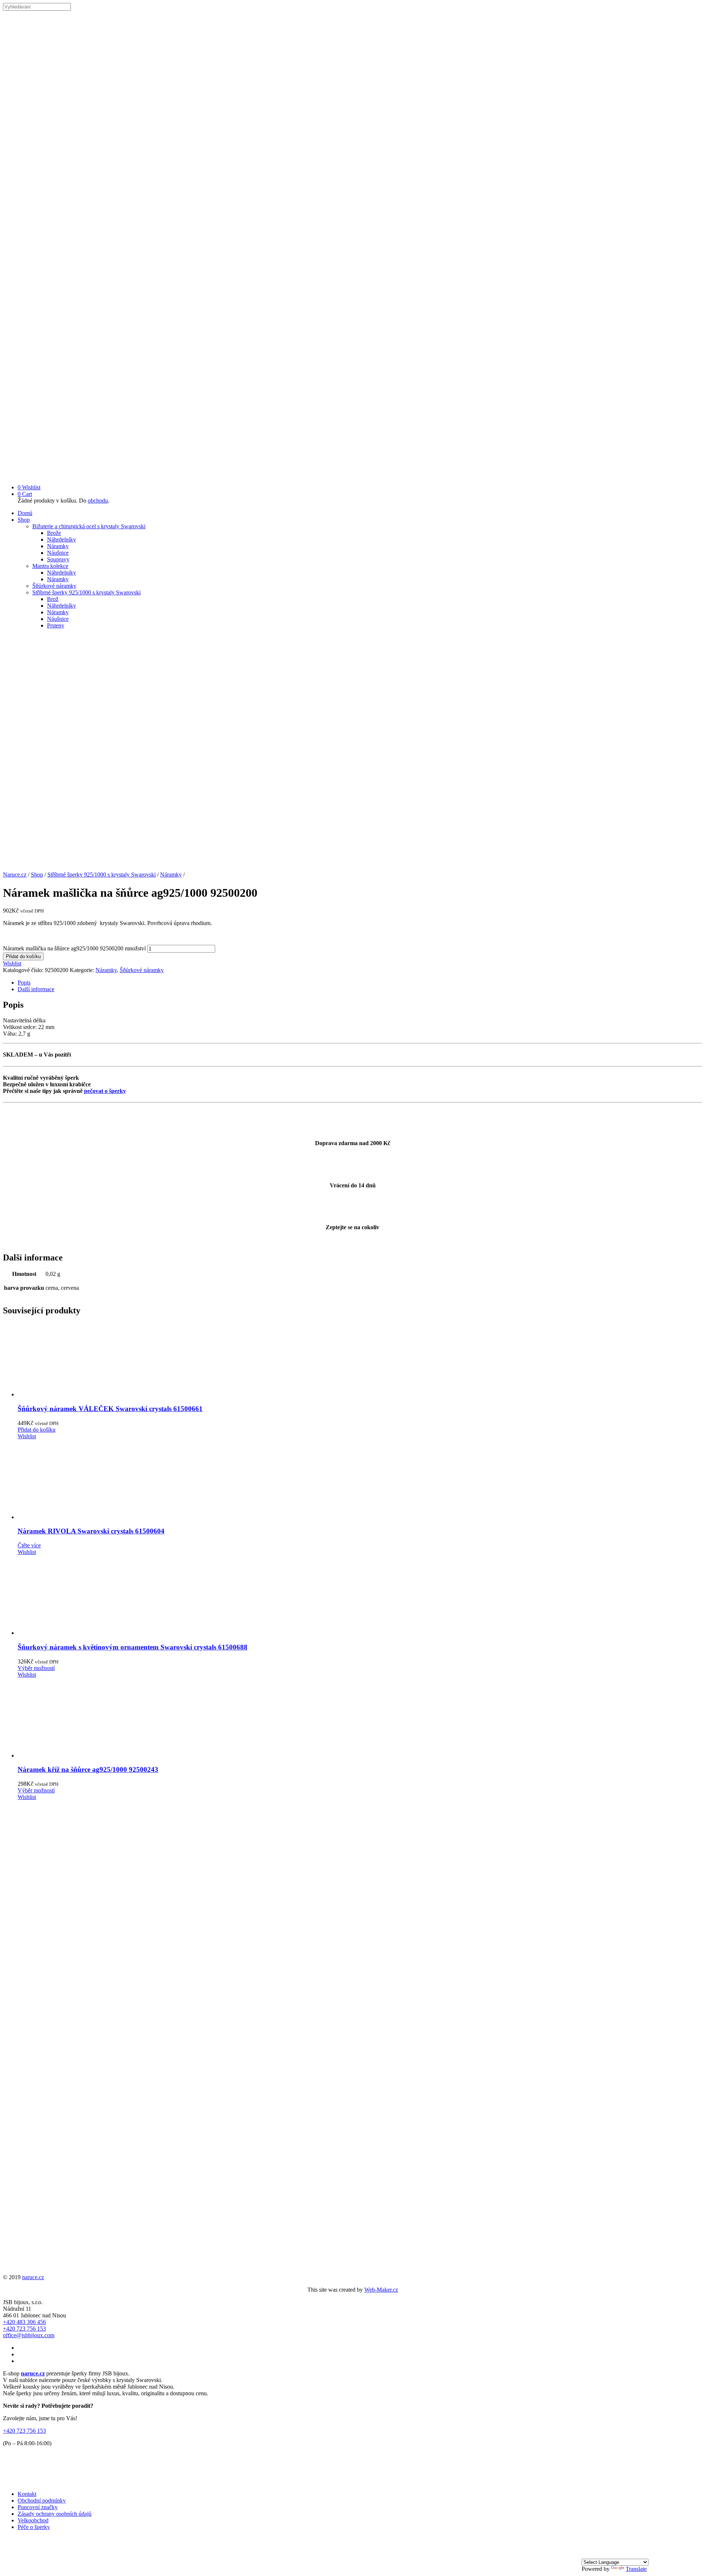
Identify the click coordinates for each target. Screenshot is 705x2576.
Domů (25, 513)
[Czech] (586, 2555)
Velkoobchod (33, 2520)
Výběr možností (36, 1668)
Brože (54, 533)
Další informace (36, 989)
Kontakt (27, 2494)
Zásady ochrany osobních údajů (55, 2514)
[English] (595, 2555)
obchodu (98, 501)
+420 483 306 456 (24, 2322)
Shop (24, 520)
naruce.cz (33, 2277)
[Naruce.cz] (352, 475)
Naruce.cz (15, 875)
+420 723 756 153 (24, 2329)
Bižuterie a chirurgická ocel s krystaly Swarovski (89, 526)
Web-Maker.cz (381, 2290)
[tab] (360, 983)
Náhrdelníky (62, 539)
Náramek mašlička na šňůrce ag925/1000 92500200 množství (74, 948)
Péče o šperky (34, 2527)
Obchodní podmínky (42, 2501)
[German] (604, 2555)
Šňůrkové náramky (54, 586)
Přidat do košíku (23, 956)
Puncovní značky (38, 2507)
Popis (24, 983)
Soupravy (58, 559)
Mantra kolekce (50, 566)
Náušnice (58, 553)
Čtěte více (29, 1545)
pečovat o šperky (105, 1091)
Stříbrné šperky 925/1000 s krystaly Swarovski (86, 592)
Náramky (58, 546)
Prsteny (56, 625)
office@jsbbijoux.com (29, 2335)
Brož (53, 599)
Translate (636, 2569)
